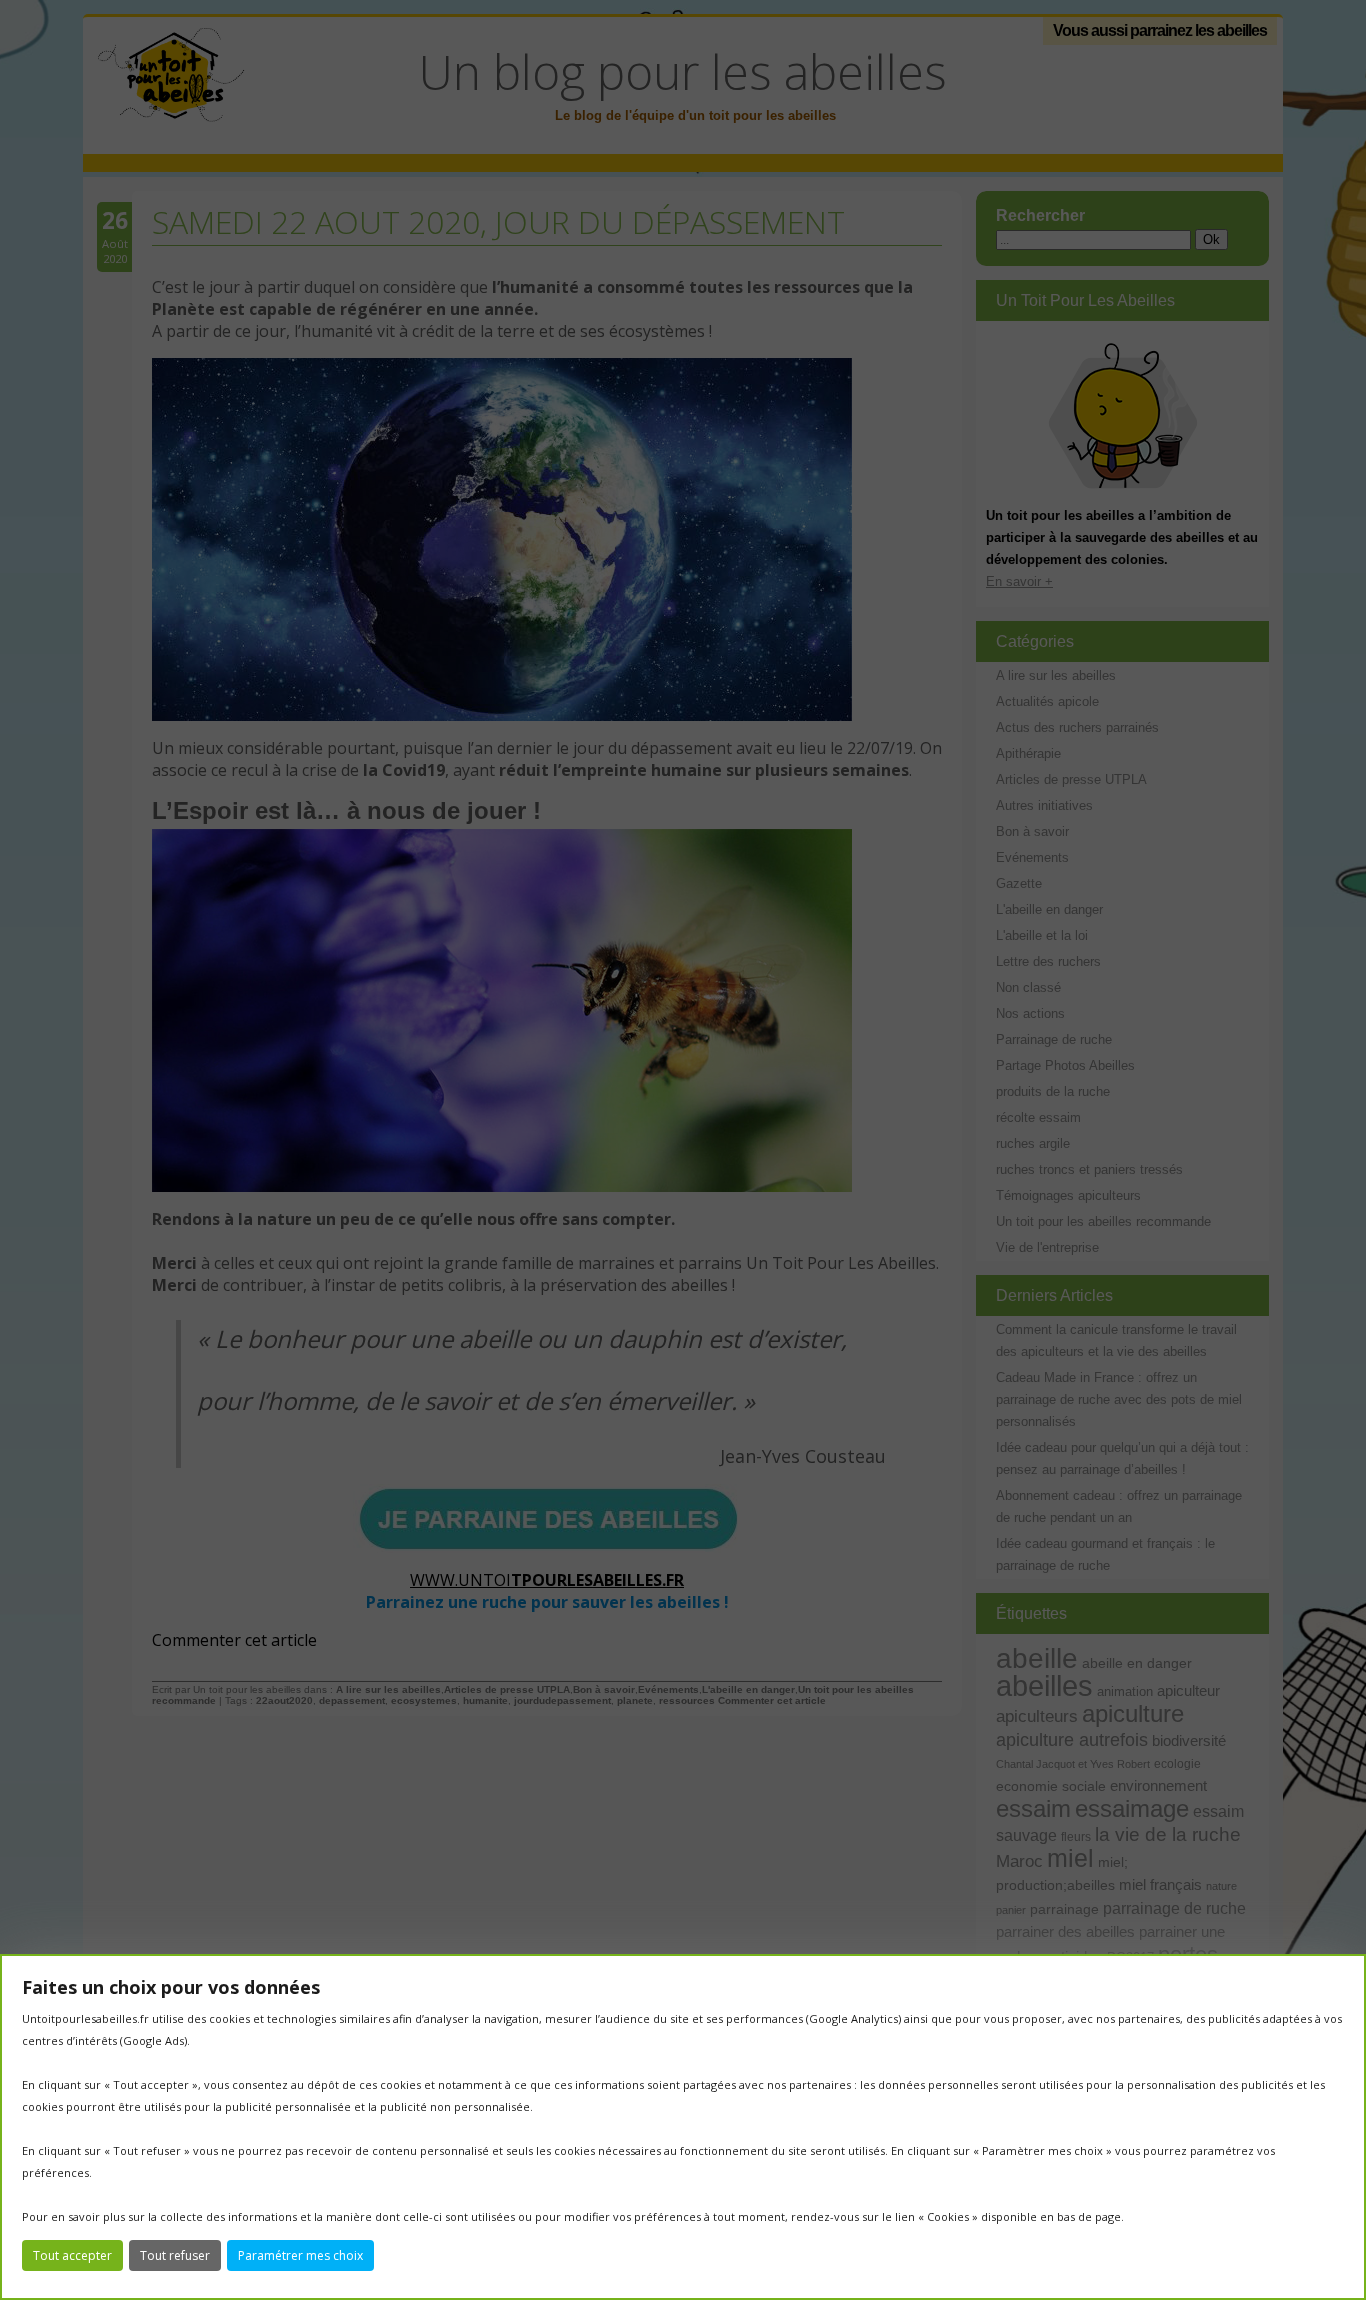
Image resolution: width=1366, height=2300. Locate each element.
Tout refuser (175, 2255)
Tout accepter (72, 2255)
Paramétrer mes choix (300, 2255)
